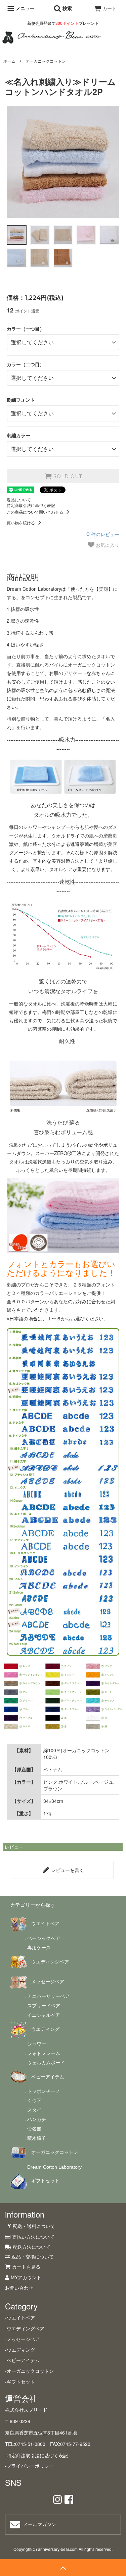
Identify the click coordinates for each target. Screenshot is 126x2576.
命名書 (34, 2129)
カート (110, 8)
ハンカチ (37, 2119)
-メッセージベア (22, 2339)
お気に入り (107, 545)
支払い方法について (33, 2237)
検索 (67, 8)
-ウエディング (20, 2350)
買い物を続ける (21, 523)
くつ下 (34, 2101)
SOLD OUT (67, 476)
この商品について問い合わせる (35, 512)
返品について (19, 499)
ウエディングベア (50, 1962)
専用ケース (39, 1948)
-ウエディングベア (25, 2328)
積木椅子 (37, 2138)
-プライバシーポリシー (29, 2466)
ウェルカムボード (46, 2063)
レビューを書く (67, 1870)
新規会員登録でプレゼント (63, 23)
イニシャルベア (44, 2015)
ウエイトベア (45, 1924)
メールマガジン (40, 2524)
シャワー (37, 2044)
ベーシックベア (44, 1938)
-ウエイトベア (20, 2317)
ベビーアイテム (48, 2077)
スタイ (34, 2110)
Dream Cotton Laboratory (54, 2167)
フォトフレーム (44, 2053)
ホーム (9, 61)
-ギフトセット (20, 2382)
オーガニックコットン (46, 61)
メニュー (25, 8)
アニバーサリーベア (48, 1996)
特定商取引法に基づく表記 (31, 505)
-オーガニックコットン (29, 2371)
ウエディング (45, 2029)
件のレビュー (103, 534)
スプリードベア (44, 2006)
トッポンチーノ (44, 2091)
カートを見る (26, 2267)
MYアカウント (26, 2277)
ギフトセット (45, 2181)
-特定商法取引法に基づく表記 (36, 2455)
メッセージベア (48, 1982)
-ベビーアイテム (22, 2360)
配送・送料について (34, 2226)
